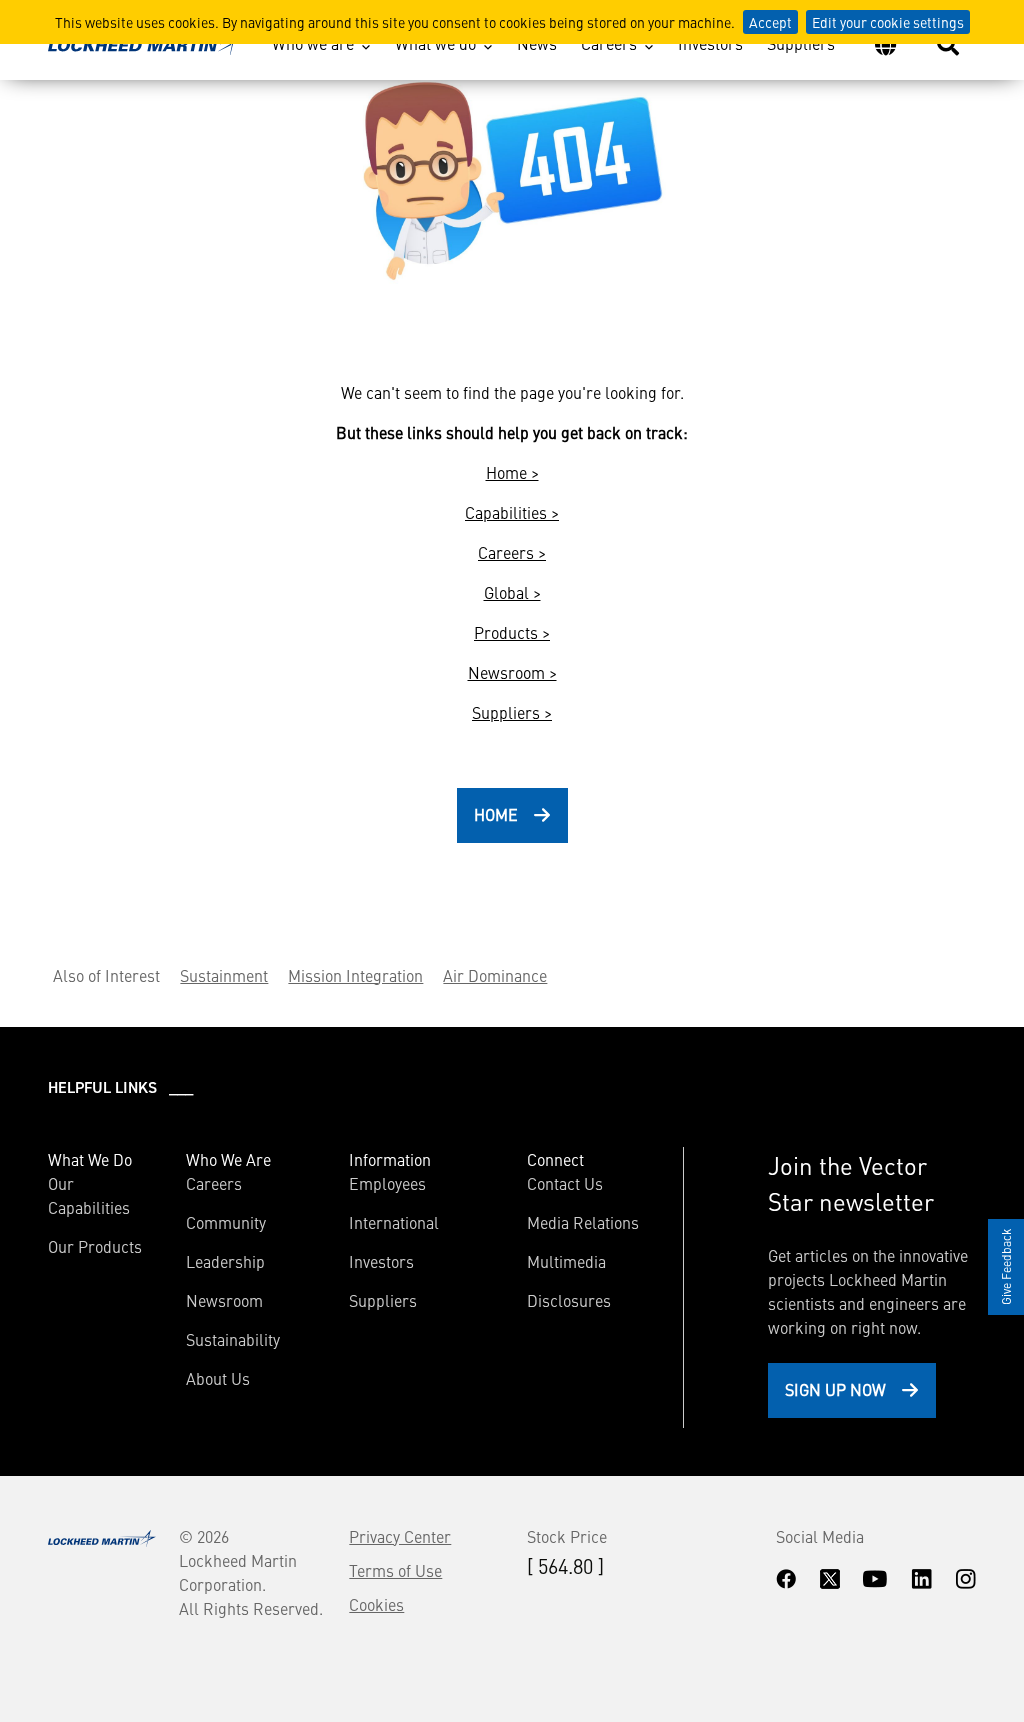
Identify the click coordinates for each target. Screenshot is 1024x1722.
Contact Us (565, 1183)
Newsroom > (512, 672)
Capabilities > (512, 512)
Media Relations (583, 1222)
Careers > (512, 552)
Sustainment (224, 975)
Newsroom (224, 1300)
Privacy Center (400, 1536)
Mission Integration (355, 975)
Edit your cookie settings (888, 22)
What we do (435, 43)
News (537, 43)
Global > (512, 592)
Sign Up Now (835, 1389)
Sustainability (233, 1339)
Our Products (95, 1246)
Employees (387, 1183)
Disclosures (569, 1300)
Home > (512, 472)
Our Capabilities (89, 1195)
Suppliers (801, 43)
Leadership (225, 1261)
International (394, 1222)
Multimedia (566, 1261)
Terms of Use (395, 1570)
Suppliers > (512, 712)
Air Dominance (495, 975)
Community (226, 1222)
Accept (770, 22)
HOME (496, 814)
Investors (710, 43)
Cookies (376, 1604)
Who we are (313, 43)
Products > (512, 632)
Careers (609, 43)
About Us (218, 1378)
